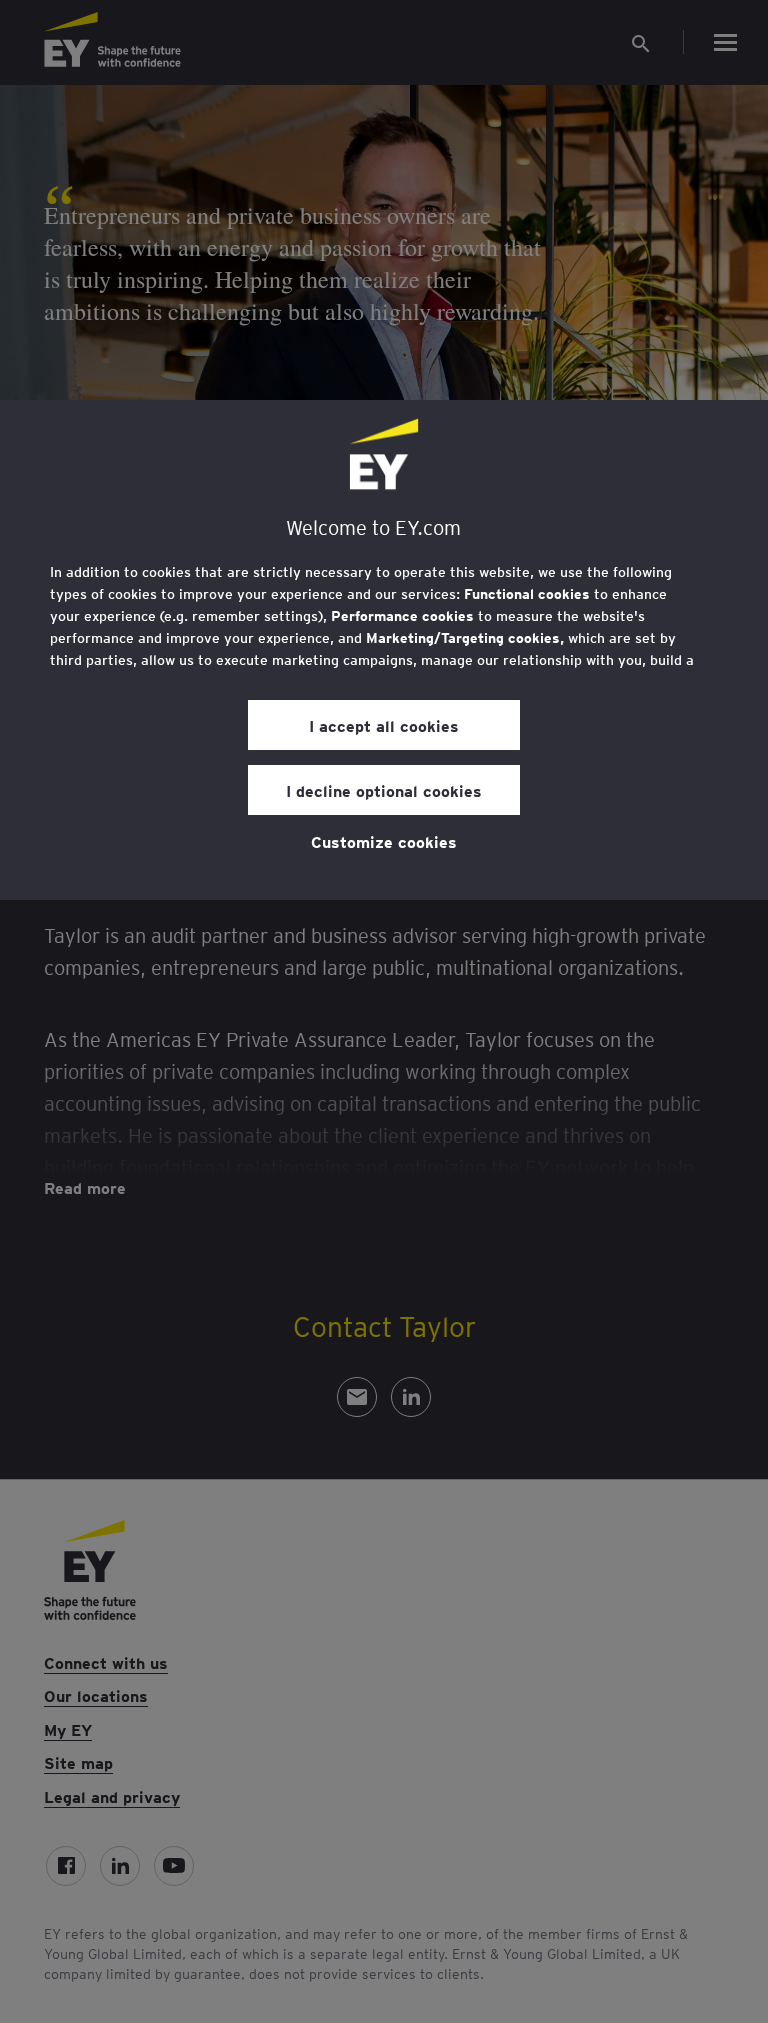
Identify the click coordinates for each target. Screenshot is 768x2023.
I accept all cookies (384, 725)
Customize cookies (384, 841)
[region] (384, 650)
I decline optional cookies (384, 790)
